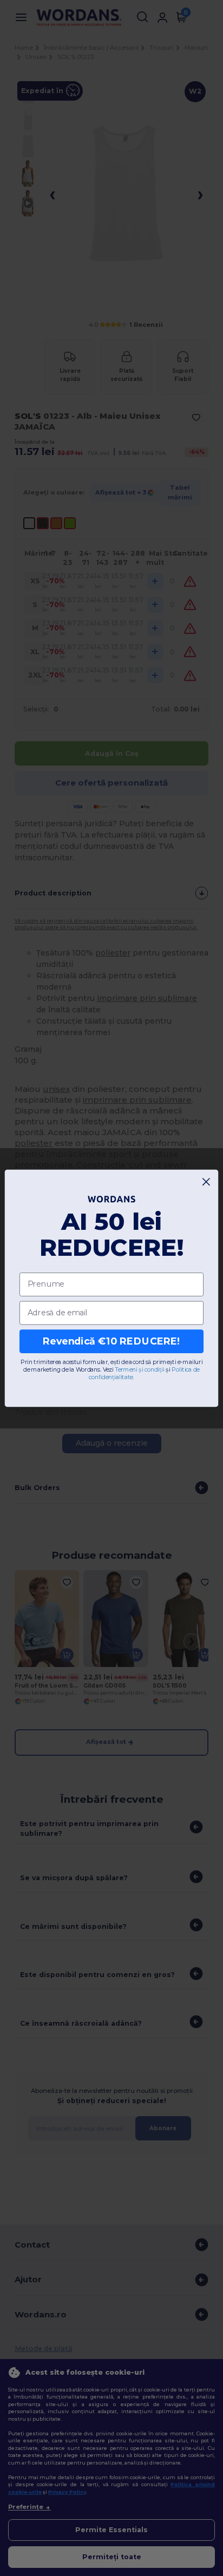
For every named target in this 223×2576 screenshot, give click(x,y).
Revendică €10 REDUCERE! (111, 1341)
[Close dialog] (206, 1181)
